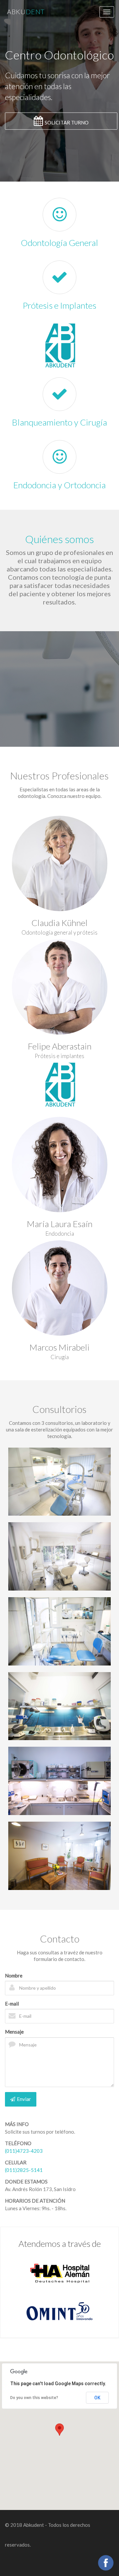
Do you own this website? (34, 2398)
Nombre (14, 1975)
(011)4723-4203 (24, 2151)
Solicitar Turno (67, 122)
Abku (26, 12)
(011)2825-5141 (24, 2170)
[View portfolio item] (59, 1556)
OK (97, 2398)
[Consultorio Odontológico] (59, 1482)
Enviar (24, 2099)
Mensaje (14, 2032)
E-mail (12, 2004)
